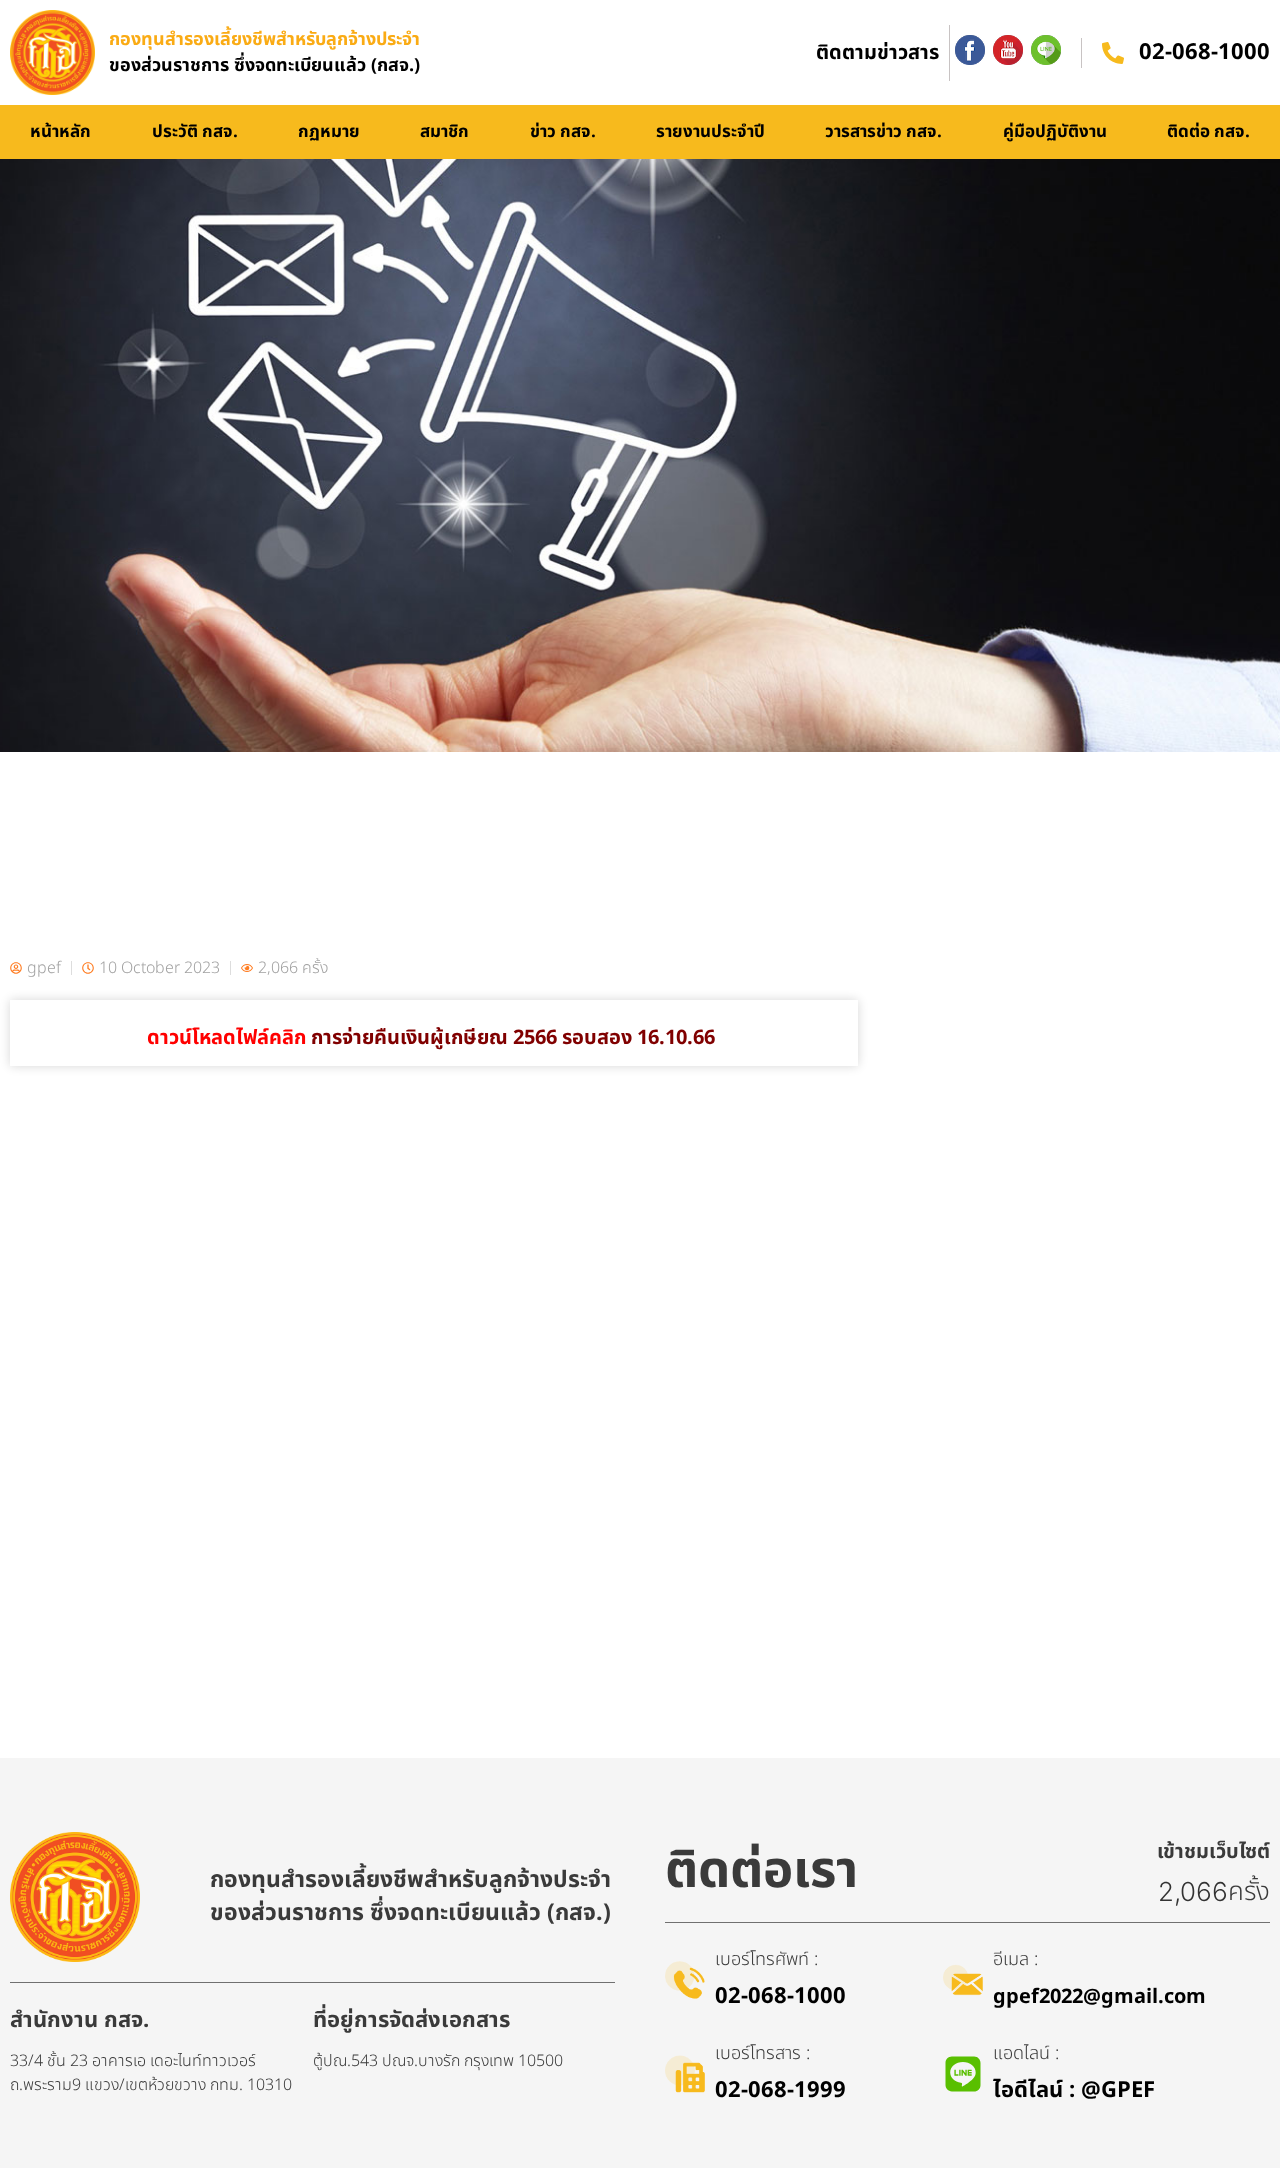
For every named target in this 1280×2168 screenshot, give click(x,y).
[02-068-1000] (1113, 53)
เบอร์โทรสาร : (762, 2053)
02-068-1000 (1204, 52)
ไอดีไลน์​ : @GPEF (1074, 2090)
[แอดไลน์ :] (963, 2074)
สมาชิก (444, 132)
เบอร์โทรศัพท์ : (766, 1959)
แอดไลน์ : (1026, 2053)
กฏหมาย (329, 132)
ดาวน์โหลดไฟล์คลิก (433, 1038)
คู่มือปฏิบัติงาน (1055, 132)
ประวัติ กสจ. (195, 132)
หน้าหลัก (60, 132)
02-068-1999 (780, 2090)
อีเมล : (1015, 1959)
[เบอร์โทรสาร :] (685, 2074)
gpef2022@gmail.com (1099, 1997)
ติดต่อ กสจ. (1208, 132)
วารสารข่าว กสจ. (883, 132)
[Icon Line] (1046, 50)
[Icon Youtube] (1008, 50)
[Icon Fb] (970, 50)
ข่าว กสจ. (563, 132)
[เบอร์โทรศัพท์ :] (685, 1980)
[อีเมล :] (963, 1980)
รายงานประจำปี (710, 132)
